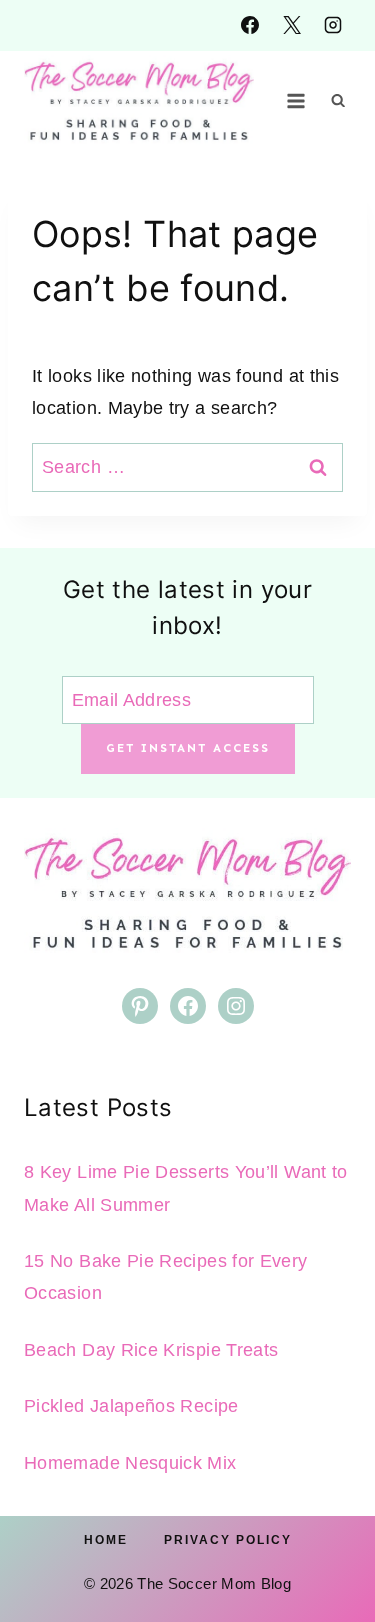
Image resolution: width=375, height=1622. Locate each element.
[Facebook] (250, 25)
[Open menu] (296, 100)
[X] (292, 25)
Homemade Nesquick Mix (130, 1463)
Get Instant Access (188, 748)
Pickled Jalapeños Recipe (131, 1406)
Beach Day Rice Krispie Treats (151, 1350)
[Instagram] (333, 25)
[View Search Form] (338, 101)
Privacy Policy (228, 1540)
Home (106, 1540)
